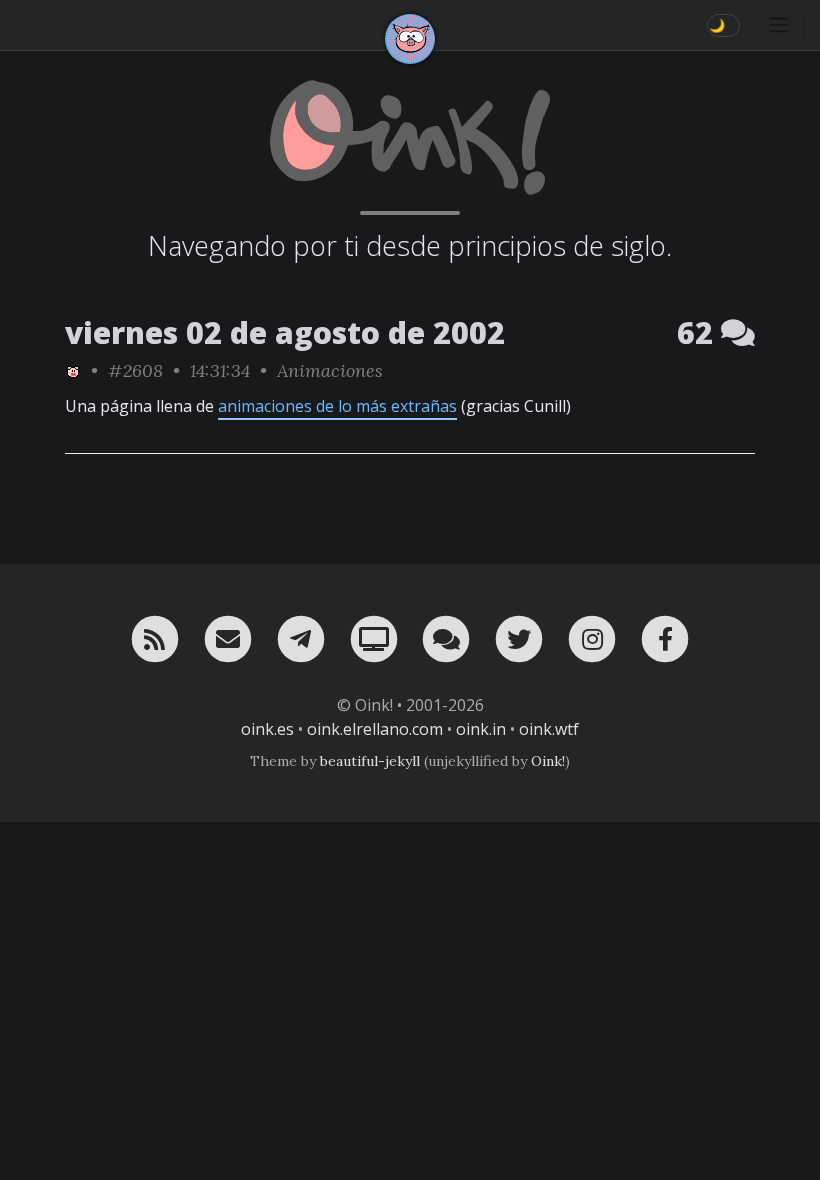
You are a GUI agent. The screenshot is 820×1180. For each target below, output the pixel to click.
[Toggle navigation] (779, 25)
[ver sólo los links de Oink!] (73, 370)
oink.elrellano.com (375, 729)
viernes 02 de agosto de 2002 (285, 332)
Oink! (548, 761)
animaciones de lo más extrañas (337, 406)
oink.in (481, 729)
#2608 (135, 370)
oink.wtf (549, 729)
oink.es (267, 729)
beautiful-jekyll (370, 761)
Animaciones (330, 370)
